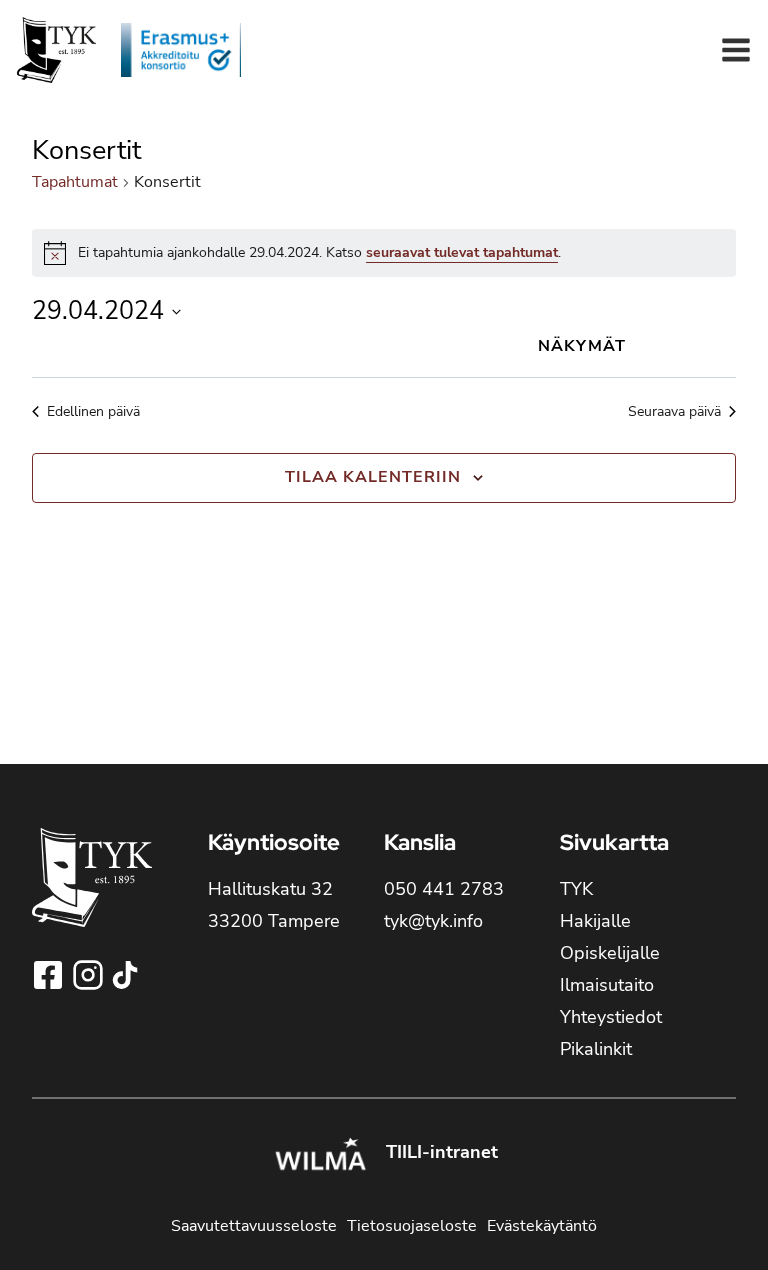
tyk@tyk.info (433, 921)
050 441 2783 (444, 889)
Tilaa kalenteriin (373, 477)
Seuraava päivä (674, 411)
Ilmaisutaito (607, 985)
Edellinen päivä (93, 411)
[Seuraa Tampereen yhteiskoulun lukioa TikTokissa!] (125, 975)
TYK (576, 889)
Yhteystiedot (611, 1017)
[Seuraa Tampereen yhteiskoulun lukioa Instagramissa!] (90, 975)
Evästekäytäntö (542, 1226)
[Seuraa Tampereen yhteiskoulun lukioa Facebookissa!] (50, 975)
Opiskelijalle (610, 953)
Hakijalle (595, 921)
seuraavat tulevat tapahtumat (462, 252)
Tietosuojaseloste (412, 1226)
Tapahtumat (75, 182)
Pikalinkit (596, 1049)
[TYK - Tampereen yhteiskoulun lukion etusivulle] (92, 893)
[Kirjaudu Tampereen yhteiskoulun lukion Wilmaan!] (320, 1157)
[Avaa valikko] (736, 50)
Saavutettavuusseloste (254, 1226)
